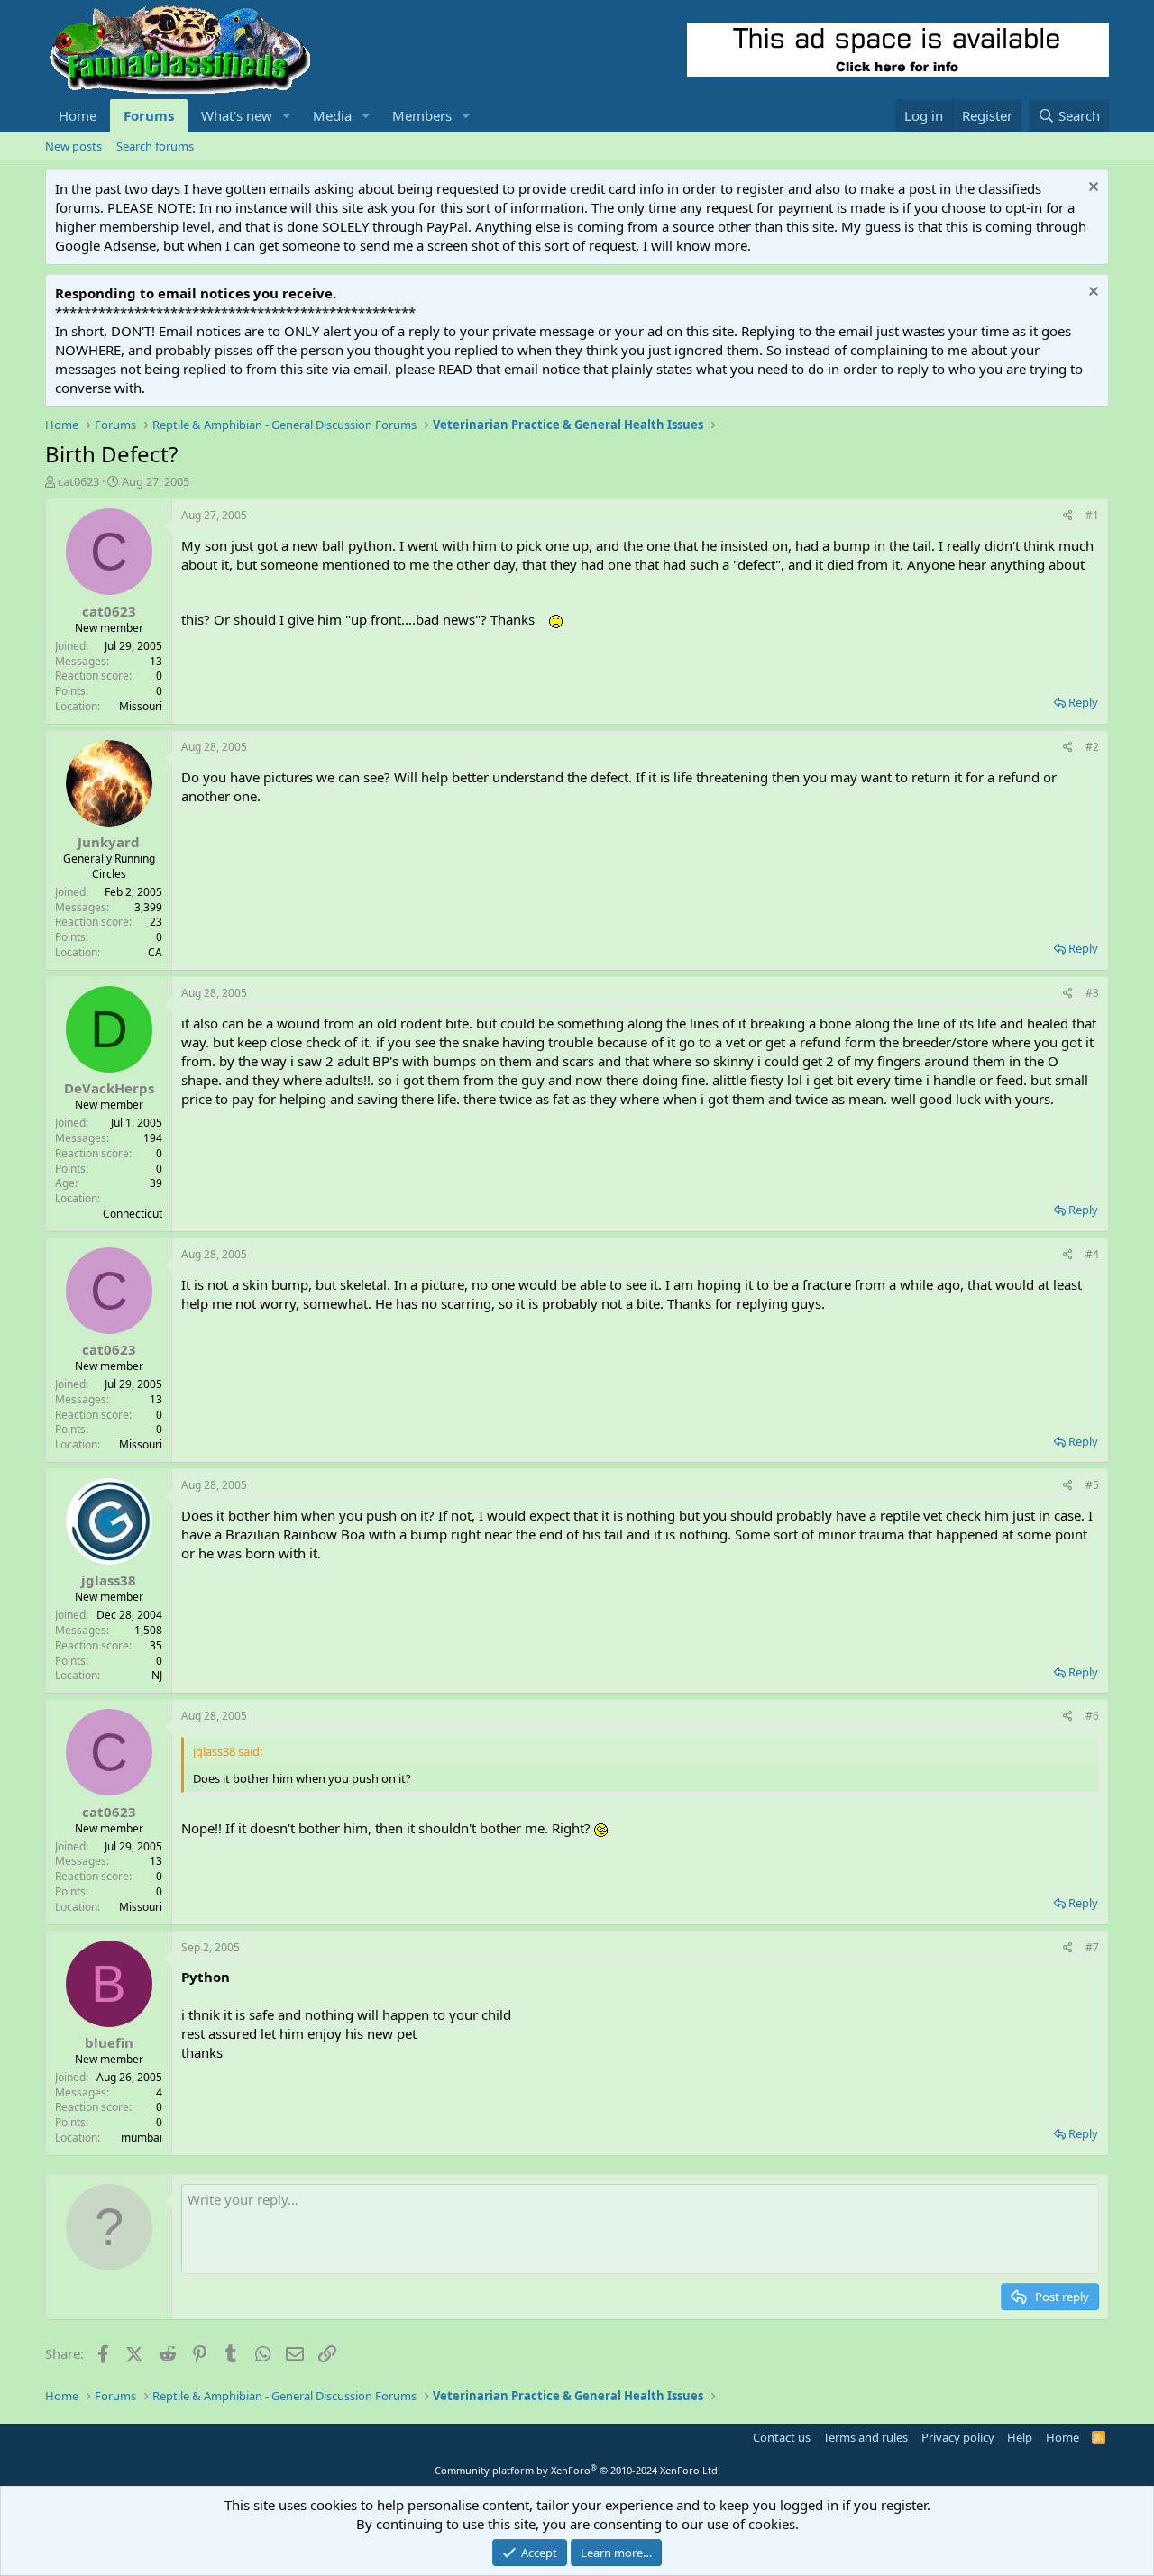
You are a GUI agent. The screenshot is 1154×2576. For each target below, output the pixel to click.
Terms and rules (865, 2437)
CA (155, 952)
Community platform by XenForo (577, 2470)
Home (78, 115)
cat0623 (78, 481)
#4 (1092, 1254)
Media (332, 115)
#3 (1092, 993)
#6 (1092, 1716)
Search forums (155, 146)
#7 (1092, 1947)
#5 (1092, 1485)
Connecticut (133, 1214)
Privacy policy (958, 2437)
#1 (1092, 515)
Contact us (782, 2437)
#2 (1092, 747)
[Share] (1068, 516)
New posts (73, 146)
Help (1020, 2437)
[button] (287, 116)
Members (422, 115)
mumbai (142, 2138)
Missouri (141, 706)
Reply (1083, 702)
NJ (157, 1675)
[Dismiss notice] (1091, 189)
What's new (237, 115)
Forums (149, 115)
